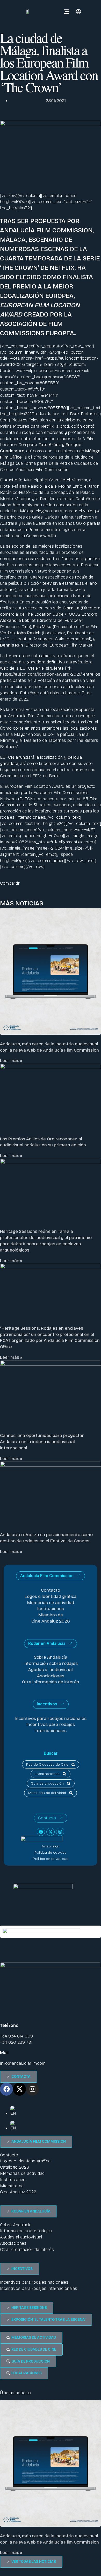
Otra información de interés (51, 1682)
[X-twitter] (51, 1832)
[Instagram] (60, 1832)
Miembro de (51, 1615)
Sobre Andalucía (51, 1657)
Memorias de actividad (51, 1603)
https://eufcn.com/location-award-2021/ (41, 674)
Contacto (51, 1590)
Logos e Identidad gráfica (51, 1596)
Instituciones (51, 1609)
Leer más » (11, 1061)
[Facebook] (41, 1832)
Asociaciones (51, 1676)
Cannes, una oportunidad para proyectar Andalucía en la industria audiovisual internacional (42, 1442)
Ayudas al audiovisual (51, 1670)
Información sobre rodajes (51, 1663)
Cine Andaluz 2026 (51, 1621)
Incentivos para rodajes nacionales (51, 1719)
